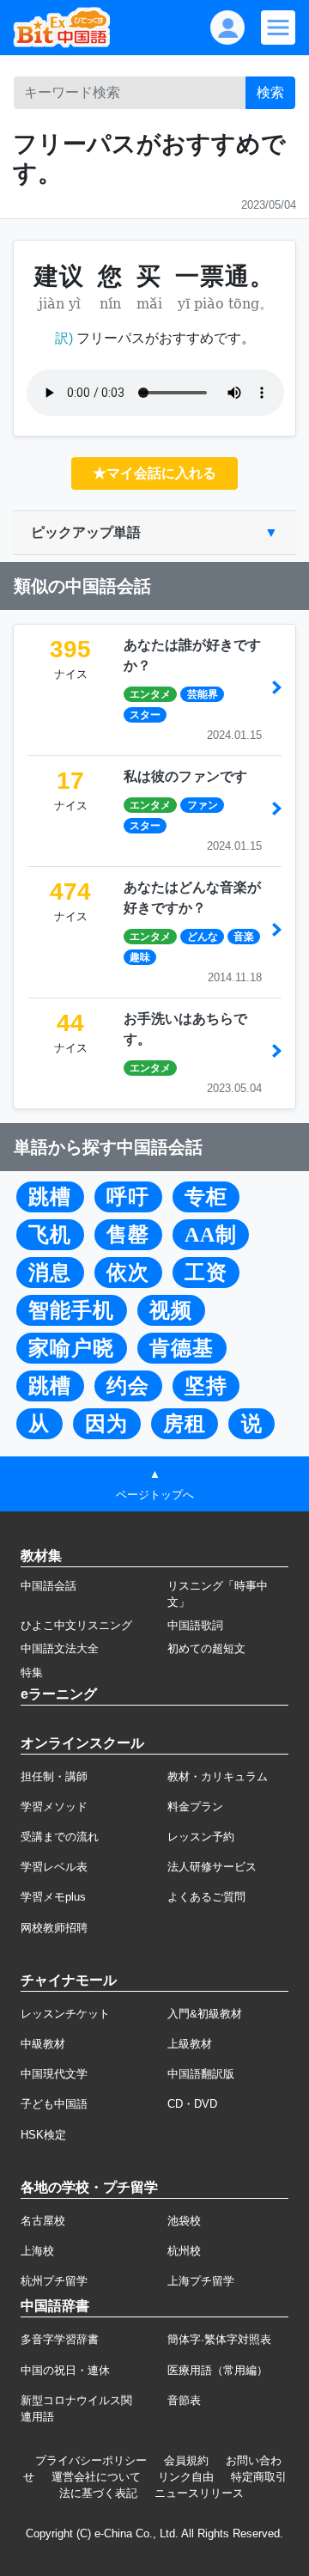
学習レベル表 (54, 1867)
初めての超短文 (206, 1648)
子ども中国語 (54, 2104)
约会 (128, 1386)
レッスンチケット (65, 2014)
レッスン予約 (201, 1837)
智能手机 (71, 1310)
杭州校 (184, 2251)
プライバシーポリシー (91, 2460)
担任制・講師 (54, 1776)
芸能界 (203, 694)
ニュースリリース (199, 2493)
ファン (203, 805)
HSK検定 (43, 2135)
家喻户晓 (71, 1348)
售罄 (128, 1235)
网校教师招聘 (54, 1928)
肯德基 (182, 1348)
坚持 (206, 1386)
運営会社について (96, 2477)
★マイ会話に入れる (154, 473)
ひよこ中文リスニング (76, 1625)
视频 (171, 1310)
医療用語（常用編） (218, 2370)
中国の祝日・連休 (65, 2370)
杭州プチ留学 (54, 2281)
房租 (185, 1424)
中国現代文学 (54, 2074)
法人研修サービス (212, 1867)
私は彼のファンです (185, 776)
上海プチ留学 (201, 2281)
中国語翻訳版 (201, 2074)
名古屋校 (43, 2221)
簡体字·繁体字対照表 (219, 2339)
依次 (128, 1273)
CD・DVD (192, 2104)
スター (145, 715)
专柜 (206, 1197)
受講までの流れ (60, 1837)
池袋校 (184, 2221)
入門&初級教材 (205, 2014)
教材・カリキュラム (218, 1776)
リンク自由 (186, 2477)
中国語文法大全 (60, 1648)
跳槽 (50, 1197)
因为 (106, 1424)
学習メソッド (54, 1807)
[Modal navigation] (278, 27)
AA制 (211, 1235)
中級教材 (43, 2044)
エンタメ (150, 694)
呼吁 (128, 1197)
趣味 (140, 957)
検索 (270, 92)
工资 (206, 1273)
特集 (32, 1673)
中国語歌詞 (195, 1625)
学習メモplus (53, 1897)
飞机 (50, 1235)
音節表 (184, 2400)
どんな (203, 937)
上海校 (37, 2251)
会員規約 (186, 2460)
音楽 (244, 937)
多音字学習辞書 (60, 2339)
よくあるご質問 (206, 1897)
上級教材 (190, 2044)
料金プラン (195, 1807)
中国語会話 (48, 1586)
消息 (50, 1273)
